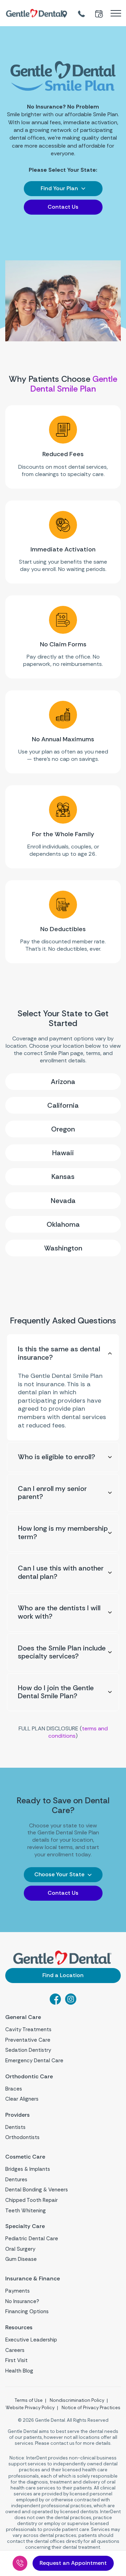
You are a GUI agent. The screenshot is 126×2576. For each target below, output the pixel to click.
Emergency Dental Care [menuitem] (34, 2061)
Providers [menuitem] (17, 2115)
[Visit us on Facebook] (55, 2003)
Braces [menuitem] (14, 2089)
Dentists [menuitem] (15, 2127)
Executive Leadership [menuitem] (31, 2340)
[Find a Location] (65, 13)
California (63, 1105)
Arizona (63, 1082)
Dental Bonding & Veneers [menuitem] (37, 2190)
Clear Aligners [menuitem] (22, 2099)
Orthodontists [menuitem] (22, 2137)
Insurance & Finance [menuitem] (33, 2279)
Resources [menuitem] (19, 2328)
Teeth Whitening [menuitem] (26, 2211)
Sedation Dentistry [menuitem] (28, 2050)
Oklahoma (63, 1224)
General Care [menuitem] (23, 2017)
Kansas (63, 1176)
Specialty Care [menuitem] (25, 2226)
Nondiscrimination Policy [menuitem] (77, 2400)
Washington (63, 1248)
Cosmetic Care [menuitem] (25, 2157)
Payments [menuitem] (17, 2291)
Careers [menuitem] (15, 2350)
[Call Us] (20, 2563)
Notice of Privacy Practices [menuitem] (91, 2408)
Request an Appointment (73, 2563)
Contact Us (63, 207)
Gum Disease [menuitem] (21, 2259)
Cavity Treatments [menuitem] (28, 2029)
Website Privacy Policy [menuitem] (30, 2408)
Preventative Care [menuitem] (28, 2040)
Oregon (63, 1129)
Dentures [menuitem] (16, 2180)
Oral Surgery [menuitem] (20, 2249)
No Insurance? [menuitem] (22, 2301)
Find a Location (63, 1975)
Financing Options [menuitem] (27, 2311)
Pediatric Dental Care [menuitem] (32, 2239)
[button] (63, 189)
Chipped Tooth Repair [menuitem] (31, 2200)
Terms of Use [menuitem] (29, 2400)
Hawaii (63, 1153)
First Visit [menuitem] (16, 2360)
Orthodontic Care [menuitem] (29, 2077)
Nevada (63, 1201)
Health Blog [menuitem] (19, 2371)
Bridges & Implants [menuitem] (28, 2169)
